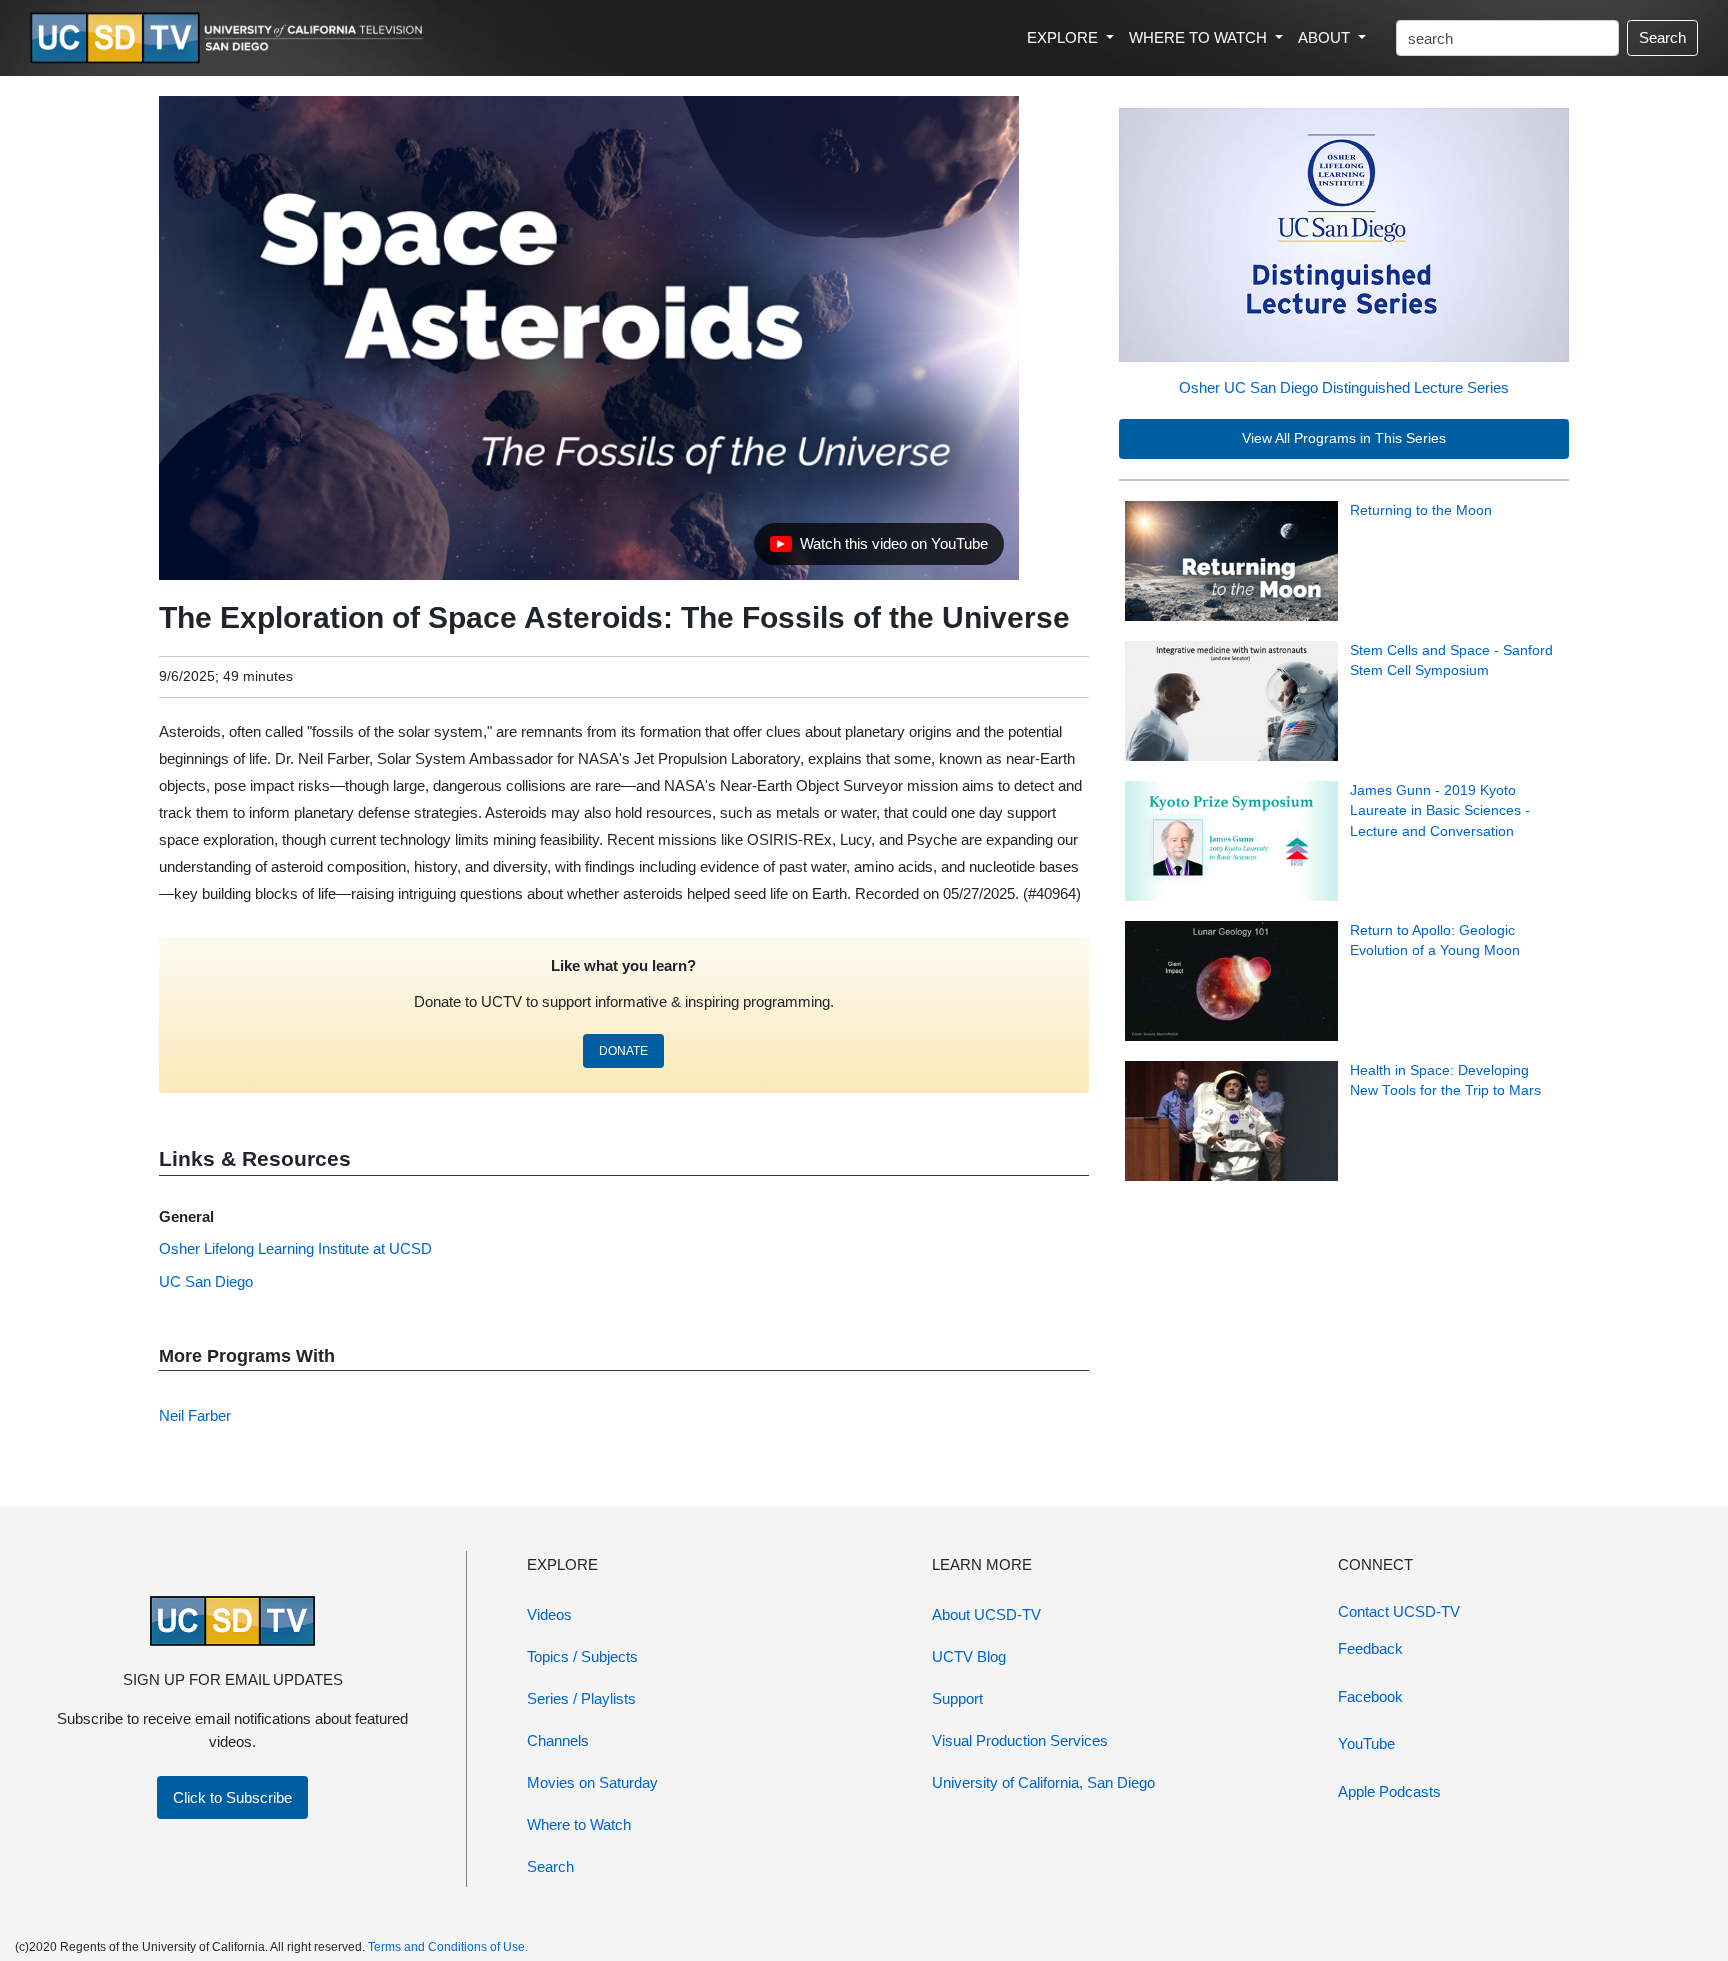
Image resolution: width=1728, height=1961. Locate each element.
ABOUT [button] (1326, 37)
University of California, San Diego (1043, 1782)
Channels (558, 1740)
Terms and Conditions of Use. (448, 1947)
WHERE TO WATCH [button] (1200, 37)
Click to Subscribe (232, 1797)
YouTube (1366, 1743)
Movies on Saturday (592, 1782)
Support (957, 1698)
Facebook (1370, 1696)
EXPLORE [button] (1064, 37)
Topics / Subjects (582, 1656)
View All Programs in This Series (1344, 438)
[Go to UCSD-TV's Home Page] (230, 38)
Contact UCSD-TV (1399, 1611)
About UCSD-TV (986, 1614)
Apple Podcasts (1389, 1791)
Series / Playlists (581, 1698)
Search (1662, 37)
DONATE (623, 1051)
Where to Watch (579, 1824)
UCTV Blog (969, 1656)
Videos (549, 1614)
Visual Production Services (1020, 1740)
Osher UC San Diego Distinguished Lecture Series (1344, 387)
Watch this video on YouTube (878, 549)
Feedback (1370, 1648)
